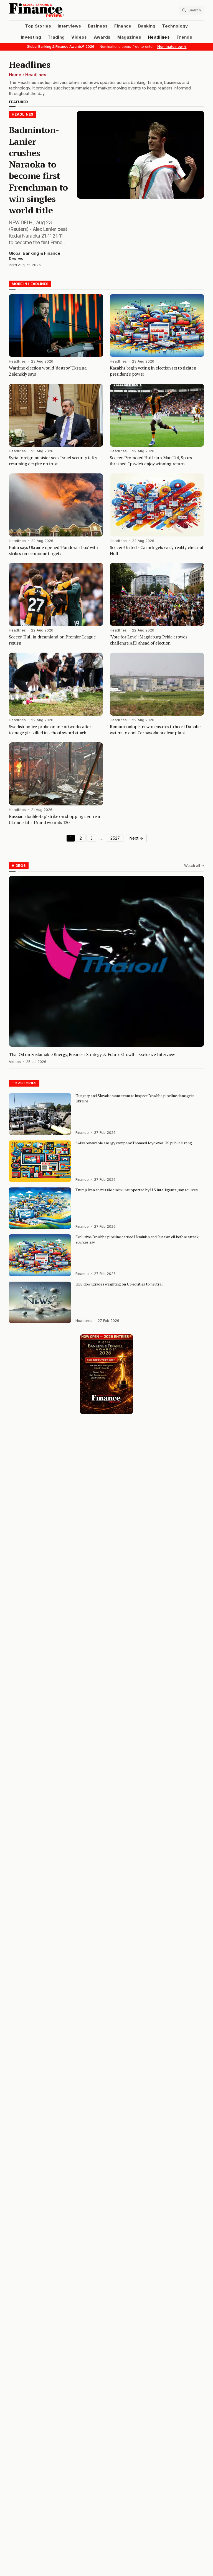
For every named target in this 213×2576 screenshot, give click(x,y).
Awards (102, 37)
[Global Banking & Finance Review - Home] (57, 10)
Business (98, 26)
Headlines (159, 37)
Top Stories (38, 26)
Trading (56, 37)
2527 (115, 838)
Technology (175, 26)
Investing (31, 37)
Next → (136, 838)
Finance (123, 26)
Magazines (129, 37)
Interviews (69, 26)
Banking (147, 26)
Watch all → (194, 866)
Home (15, 75)
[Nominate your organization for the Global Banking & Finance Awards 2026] (106, 1374)
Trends (184, 37)
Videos (79, 37)
